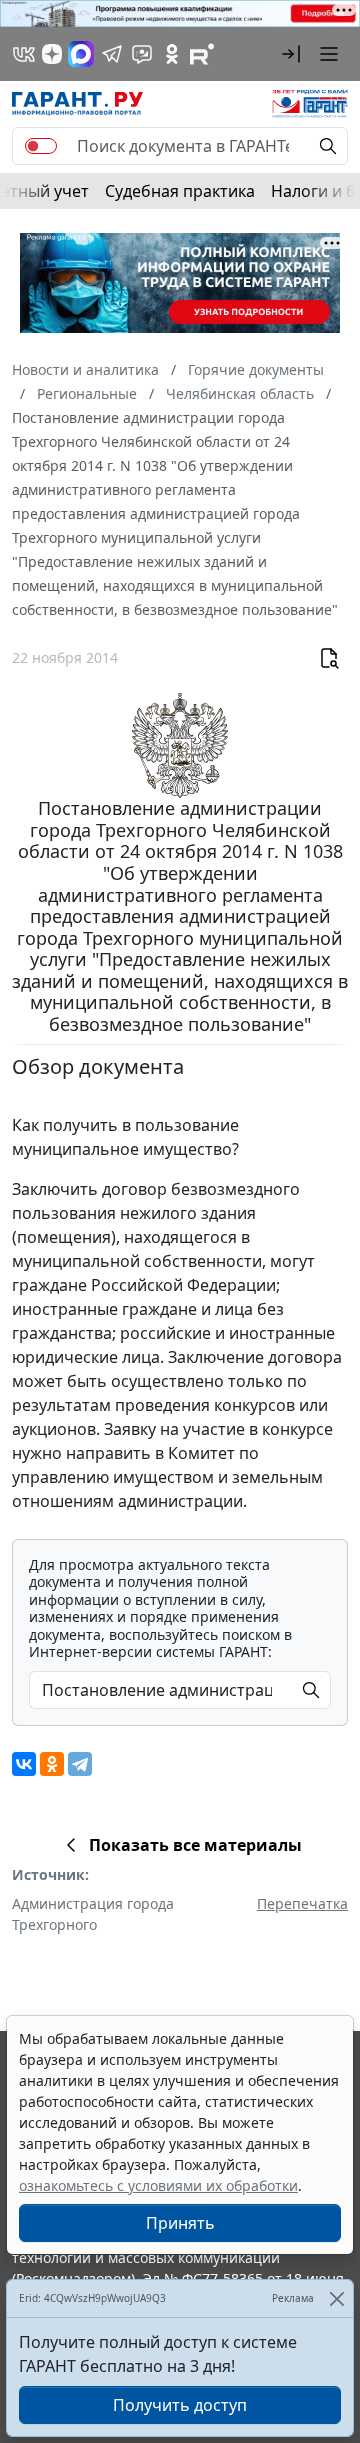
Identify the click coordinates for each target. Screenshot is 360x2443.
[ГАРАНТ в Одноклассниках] (172, 54)
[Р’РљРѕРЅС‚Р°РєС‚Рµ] (24, 1764)
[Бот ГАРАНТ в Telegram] (142, 54)
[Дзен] (52, 54)
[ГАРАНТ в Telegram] (112, 54)
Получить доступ (180, 2405)
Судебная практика (180, 191)
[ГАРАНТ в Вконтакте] (24, 54)
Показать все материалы (195, 1845)
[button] (291, 54)
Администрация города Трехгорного (93, 1914)
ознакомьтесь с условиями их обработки (158, 2185)
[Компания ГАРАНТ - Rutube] (202, 54)
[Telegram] (80, 1764)
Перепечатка (302, 1903)
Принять (180, 2223)
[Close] (336, 2298)
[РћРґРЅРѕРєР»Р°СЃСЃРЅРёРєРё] (52, 1764)
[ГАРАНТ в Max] (81, 54)
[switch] (41, 146)
